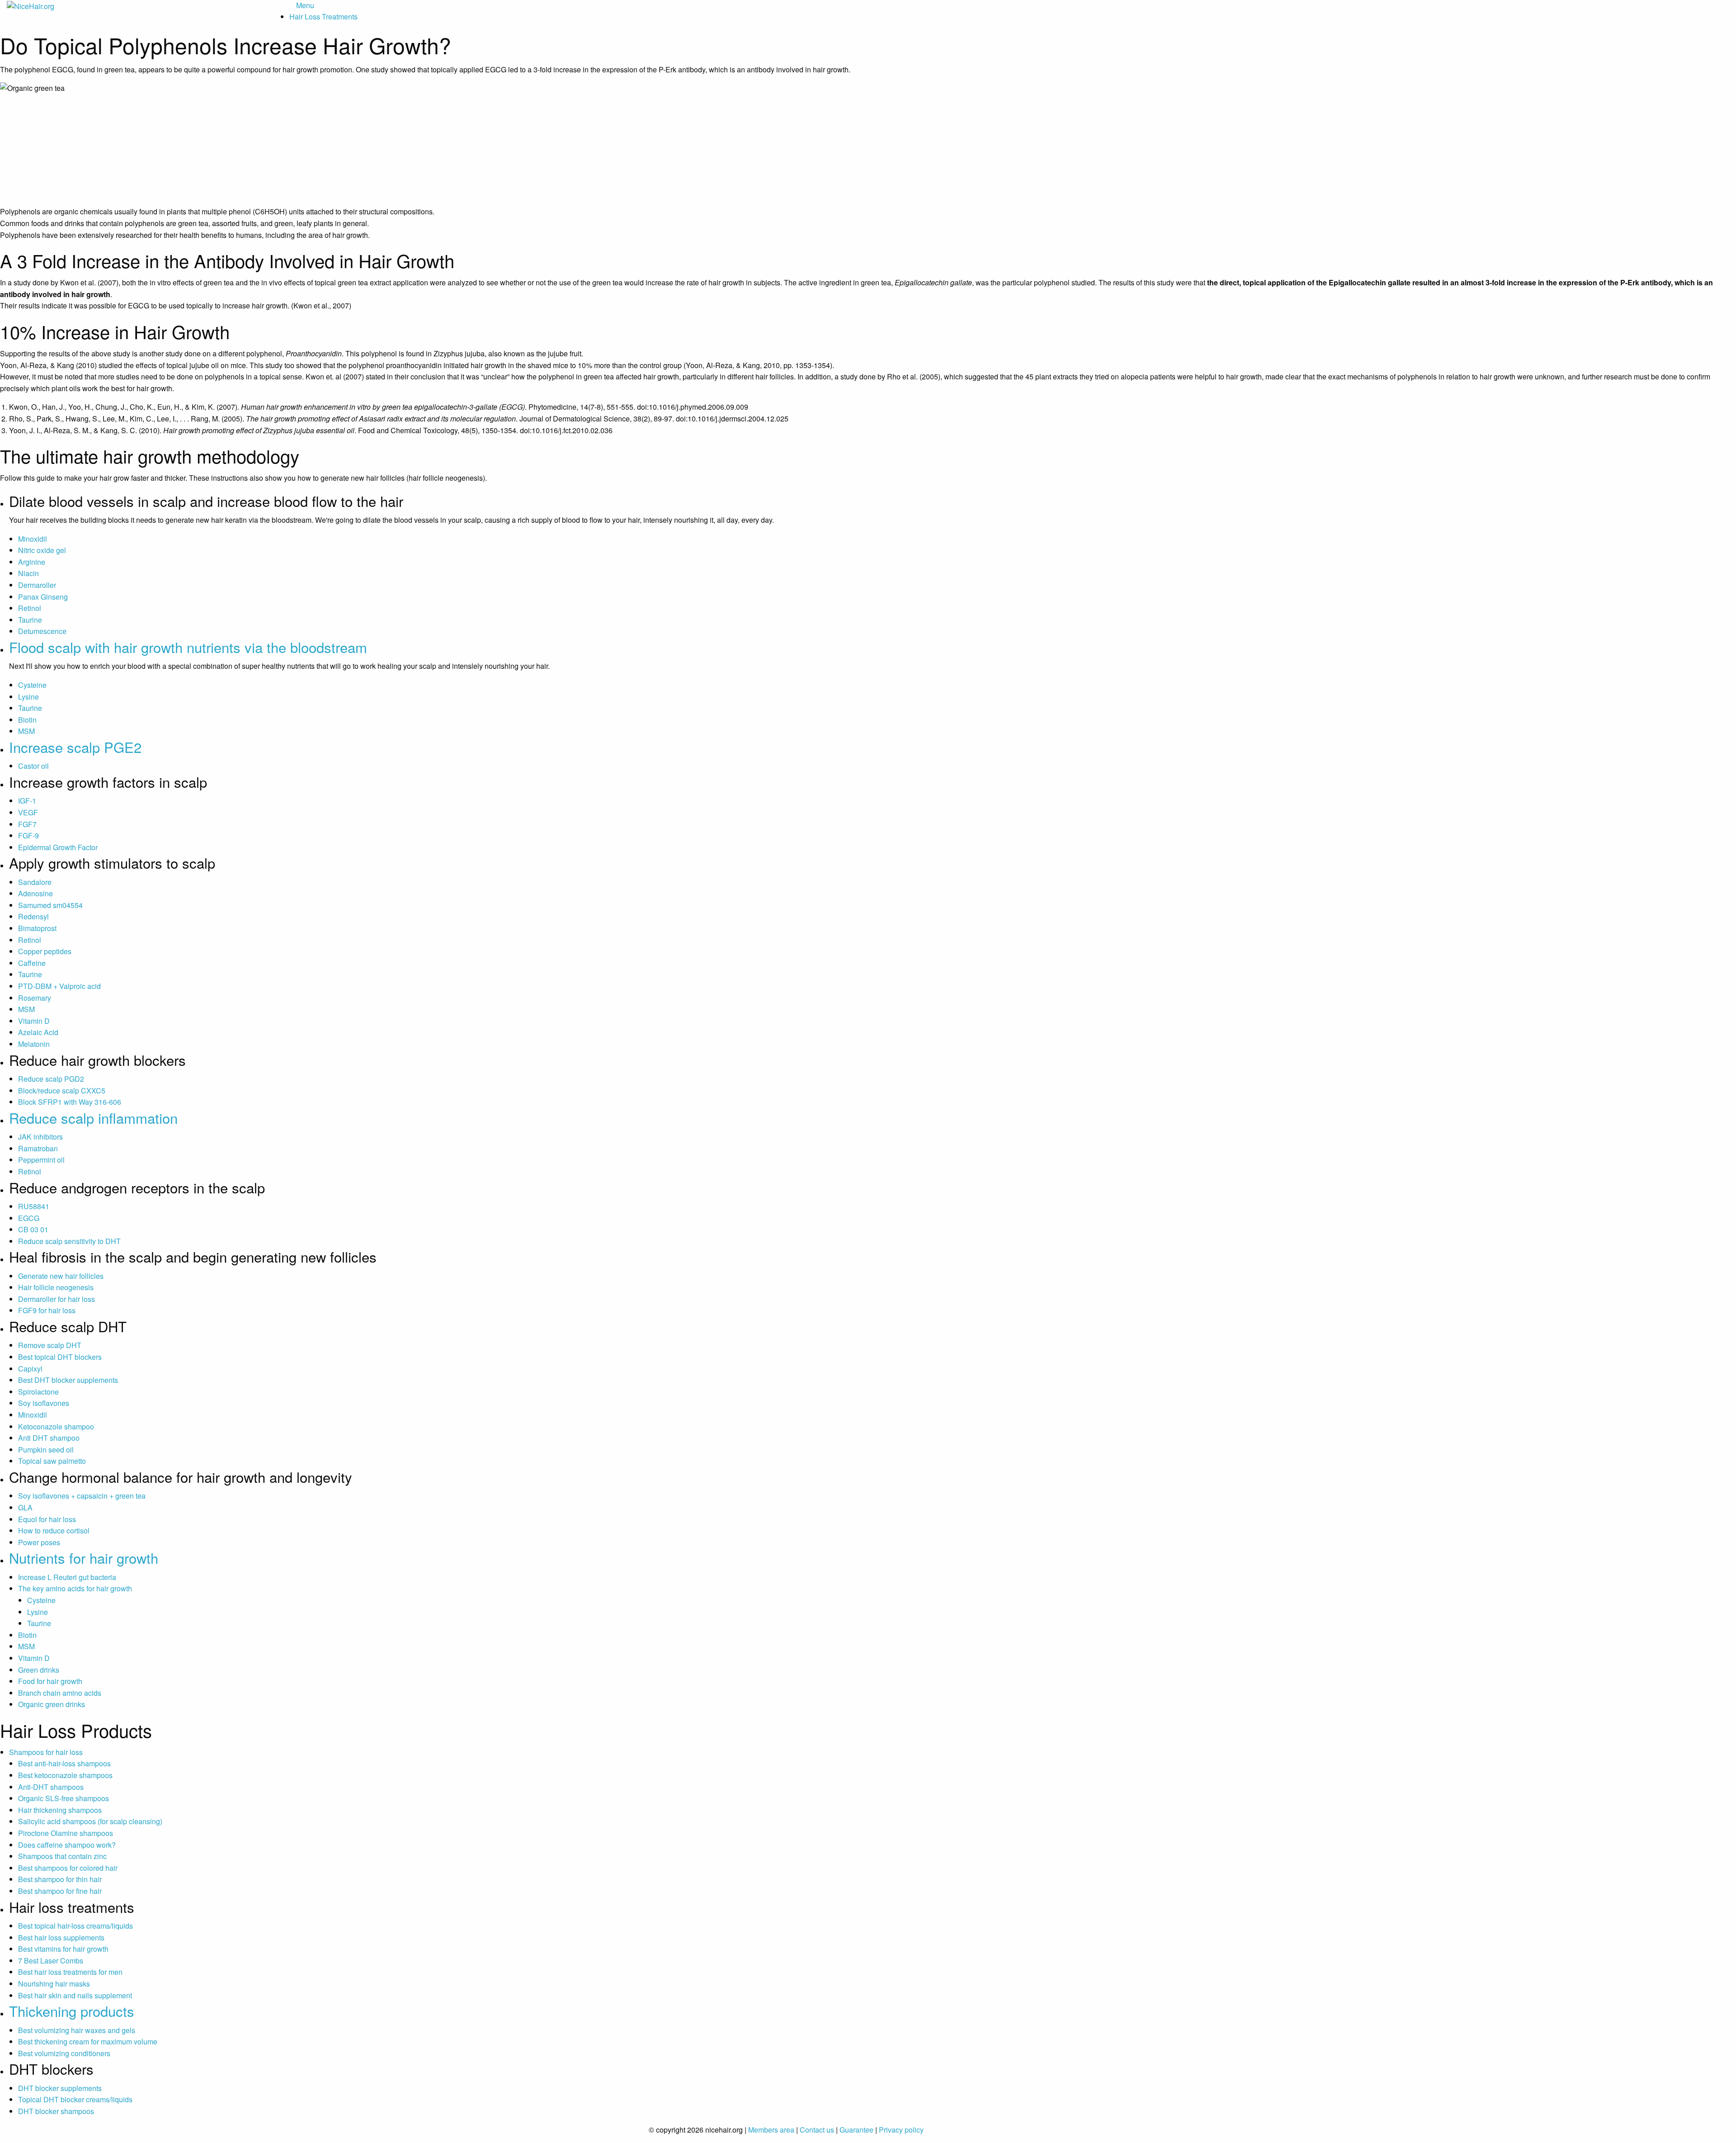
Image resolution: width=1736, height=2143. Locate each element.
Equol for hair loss (47, 1519)
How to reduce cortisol (54, 1530)
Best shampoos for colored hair (68, 1868)
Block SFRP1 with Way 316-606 (70, 1102)
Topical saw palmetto (52, 1461)
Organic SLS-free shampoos (64, 1798)
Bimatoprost (37, 928)
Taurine (30, 620)
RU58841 (34, 1206)
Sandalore (35, 882)
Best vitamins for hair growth (63, 1949)
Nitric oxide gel (42, 550)
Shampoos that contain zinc (62, 1856)
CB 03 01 (33, 1229)
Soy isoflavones (44, 1403)
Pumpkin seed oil (46, 1450)
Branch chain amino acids (60, 1693)
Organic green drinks (52, 1704)
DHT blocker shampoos (56, 2111)
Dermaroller (37, 585)
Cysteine (32, 685)
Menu (305, 5)
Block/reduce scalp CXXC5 (62, 1090)
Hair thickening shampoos (60, 1810)
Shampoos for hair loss (46, 1752)
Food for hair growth (50, 1681)
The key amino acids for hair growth (75, 1588)
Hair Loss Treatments (323, 17)
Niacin (28, 573)
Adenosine (35, 893)
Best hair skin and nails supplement (75, 1995)
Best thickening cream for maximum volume (88, 2041)
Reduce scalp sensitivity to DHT (69, 1241)
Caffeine (32, 963)
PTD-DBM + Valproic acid (59, 986)
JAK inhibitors (40, 1137)
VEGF (28, 812)
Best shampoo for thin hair (60, 1879)
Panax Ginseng (43, 597)
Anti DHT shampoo (49, 1438)
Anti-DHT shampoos (51, 1787)
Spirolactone (38, 1392)
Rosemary (35, 998)
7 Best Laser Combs (51, 1961)
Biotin (27, 720)
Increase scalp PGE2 (75, 747)
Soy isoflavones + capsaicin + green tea (82, 1496)
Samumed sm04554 (50, 905)
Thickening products (72, 2011)
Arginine (32, 562)
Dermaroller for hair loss (57, 1299)
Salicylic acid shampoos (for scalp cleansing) (90, 1821)
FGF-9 (28, 835)
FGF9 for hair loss (47, 1310)
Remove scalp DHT (50, 1345)
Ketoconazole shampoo (56, 1426)
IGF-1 (27, 801)
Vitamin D (34, 1021)
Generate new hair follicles (61, 1276)
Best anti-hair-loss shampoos (64, 1763)
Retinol (30, 608)
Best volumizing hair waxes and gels (77, 2030)
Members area (771, 2130)
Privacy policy (901, 2130)
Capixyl (30, 1369)
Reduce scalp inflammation (93, 1118)
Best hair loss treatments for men (70, 1972)
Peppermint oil (41, 1160)
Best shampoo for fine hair (60, 1891)
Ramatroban (38, 1148)
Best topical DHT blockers (60, 1357)
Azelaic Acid (38, 1032)
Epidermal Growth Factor (58, 847)
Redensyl (33, 916)
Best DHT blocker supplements (68, 1380)
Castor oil (33, 766)
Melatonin (34, 1044)
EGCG (29, 1218)
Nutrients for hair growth (84, 1558)
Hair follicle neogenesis (56, 1287)
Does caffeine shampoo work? (67, 1845)
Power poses (39, 1542)
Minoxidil (33, 539)
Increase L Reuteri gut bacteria (67, 1577)
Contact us (817, 2130)
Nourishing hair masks (54, 1984)
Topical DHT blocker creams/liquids (75, 2099)
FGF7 (27, 824)
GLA (25, 1507)
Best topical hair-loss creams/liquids (75, 1926)
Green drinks (39, 1670)
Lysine (28, 697)
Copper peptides (45, 951)
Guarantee (856, 2130)
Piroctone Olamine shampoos (66, 1833)
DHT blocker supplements (60, 2088)
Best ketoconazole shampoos (65, 1775)
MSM (26, 731)
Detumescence (42, 631)
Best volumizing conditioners (64, 2053)
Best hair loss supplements (61, 1937)
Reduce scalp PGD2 (51, 1079)
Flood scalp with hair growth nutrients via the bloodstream (188, 647)
